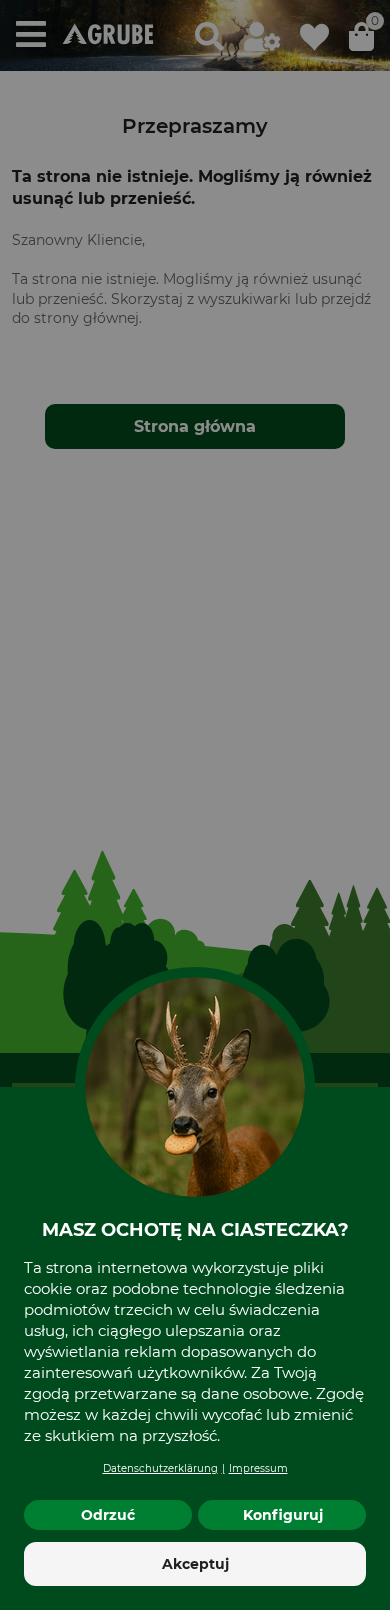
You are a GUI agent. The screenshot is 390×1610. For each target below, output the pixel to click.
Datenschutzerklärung (160, 1468)
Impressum (258, 1468)
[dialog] (195, 805)
